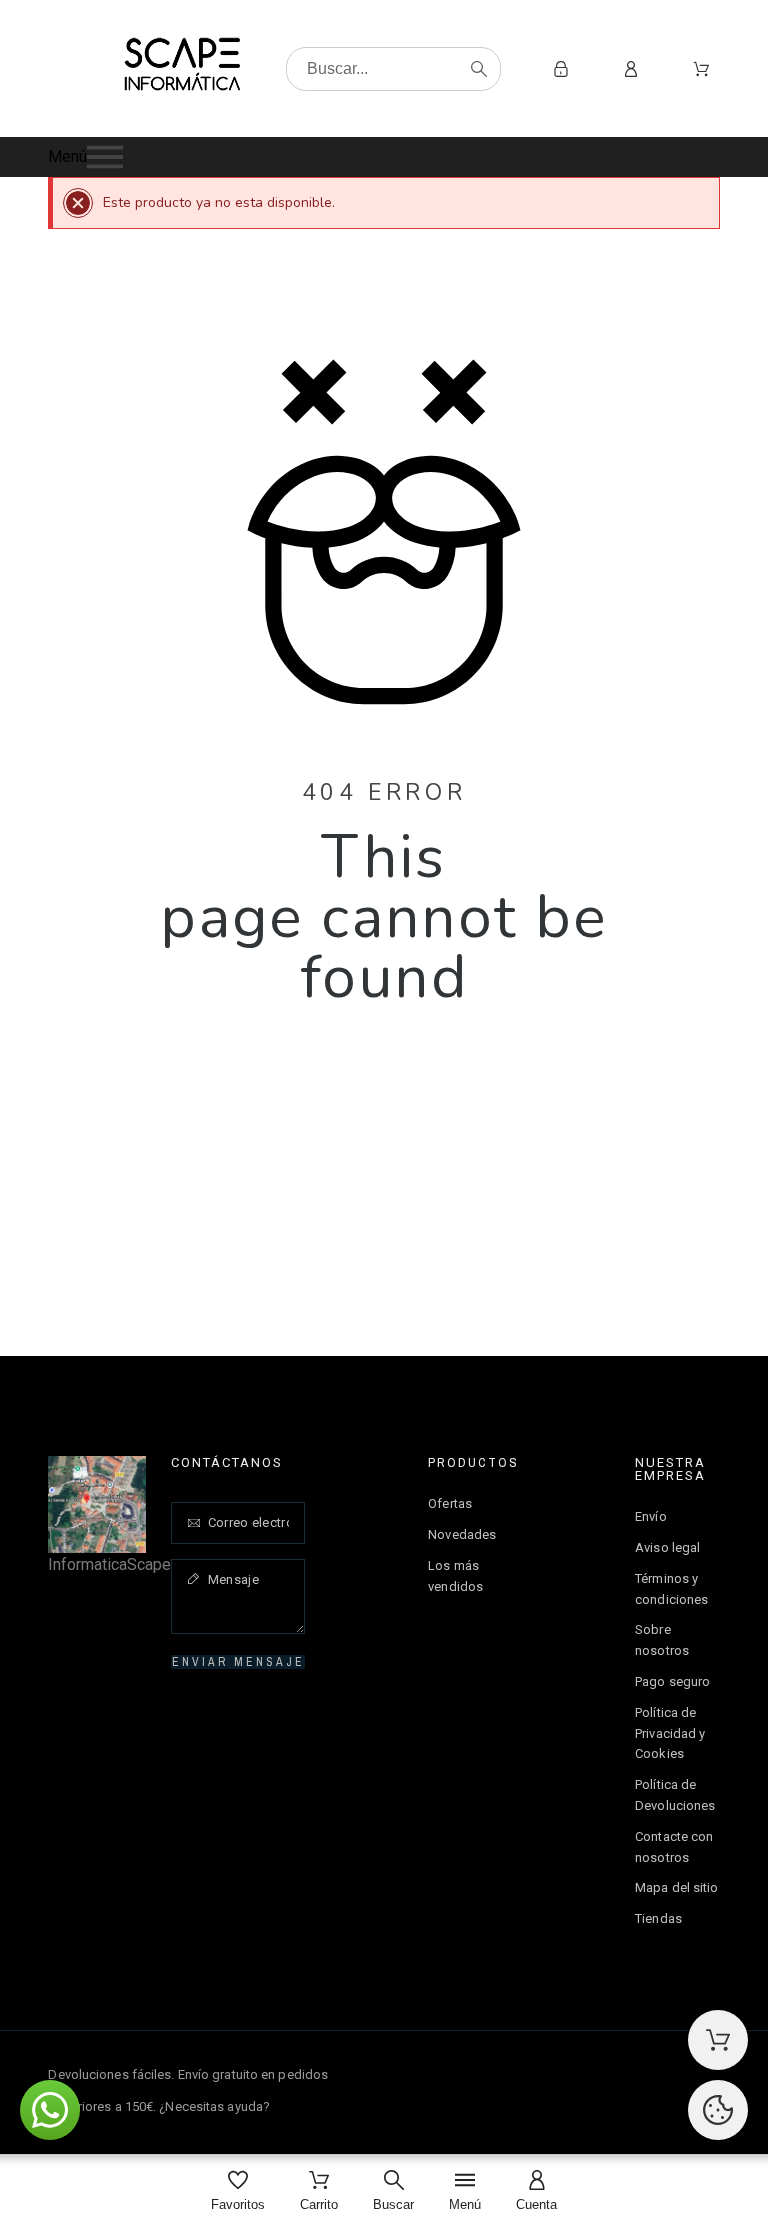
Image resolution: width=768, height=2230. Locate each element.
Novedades (462, 1534)
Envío (651, 1516)
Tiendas (658, 1918)
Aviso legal (667, 1547)
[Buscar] (479, 69)
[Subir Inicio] (718, 2110)
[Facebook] (661, 2089)
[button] (383, 157)
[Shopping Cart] (718, 2040)
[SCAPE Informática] (182, 68)
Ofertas (450, 1503)
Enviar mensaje (238, 1662)
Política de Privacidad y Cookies (670, 1733)
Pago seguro (672, 1681)
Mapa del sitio (676, 1887)
